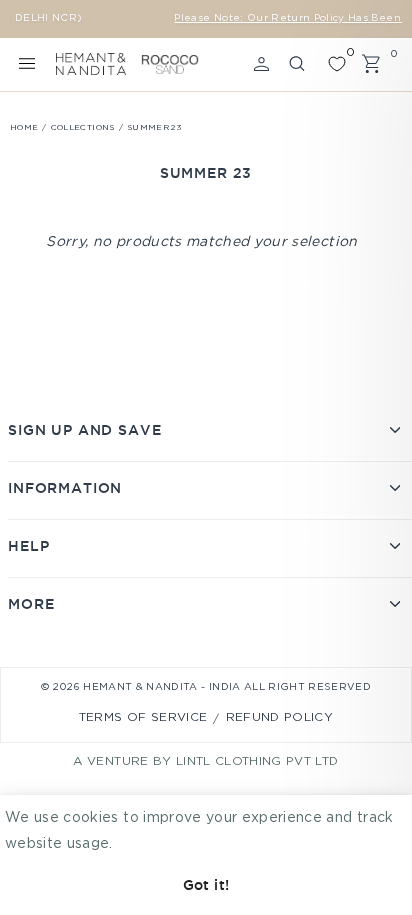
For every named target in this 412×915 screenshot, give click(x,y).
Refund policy (280, 717)
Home (24, 127)
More (31, 604)
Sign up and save (84, 430)
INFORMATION (65, 488)
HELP (28, 546)
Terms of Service (143, 717)
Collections (83, 127)
